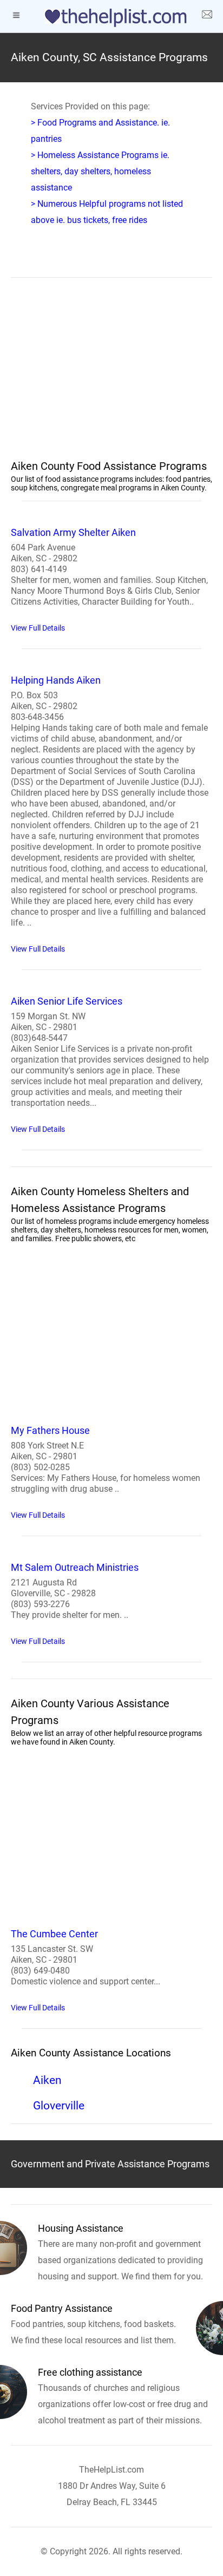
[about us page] (207, 16)
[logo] (111, 18)
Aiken (47, 2080)
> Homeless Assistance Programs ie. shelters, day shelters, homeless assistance (100, 171)
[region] (111, 375)
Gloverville (59, 2106)
